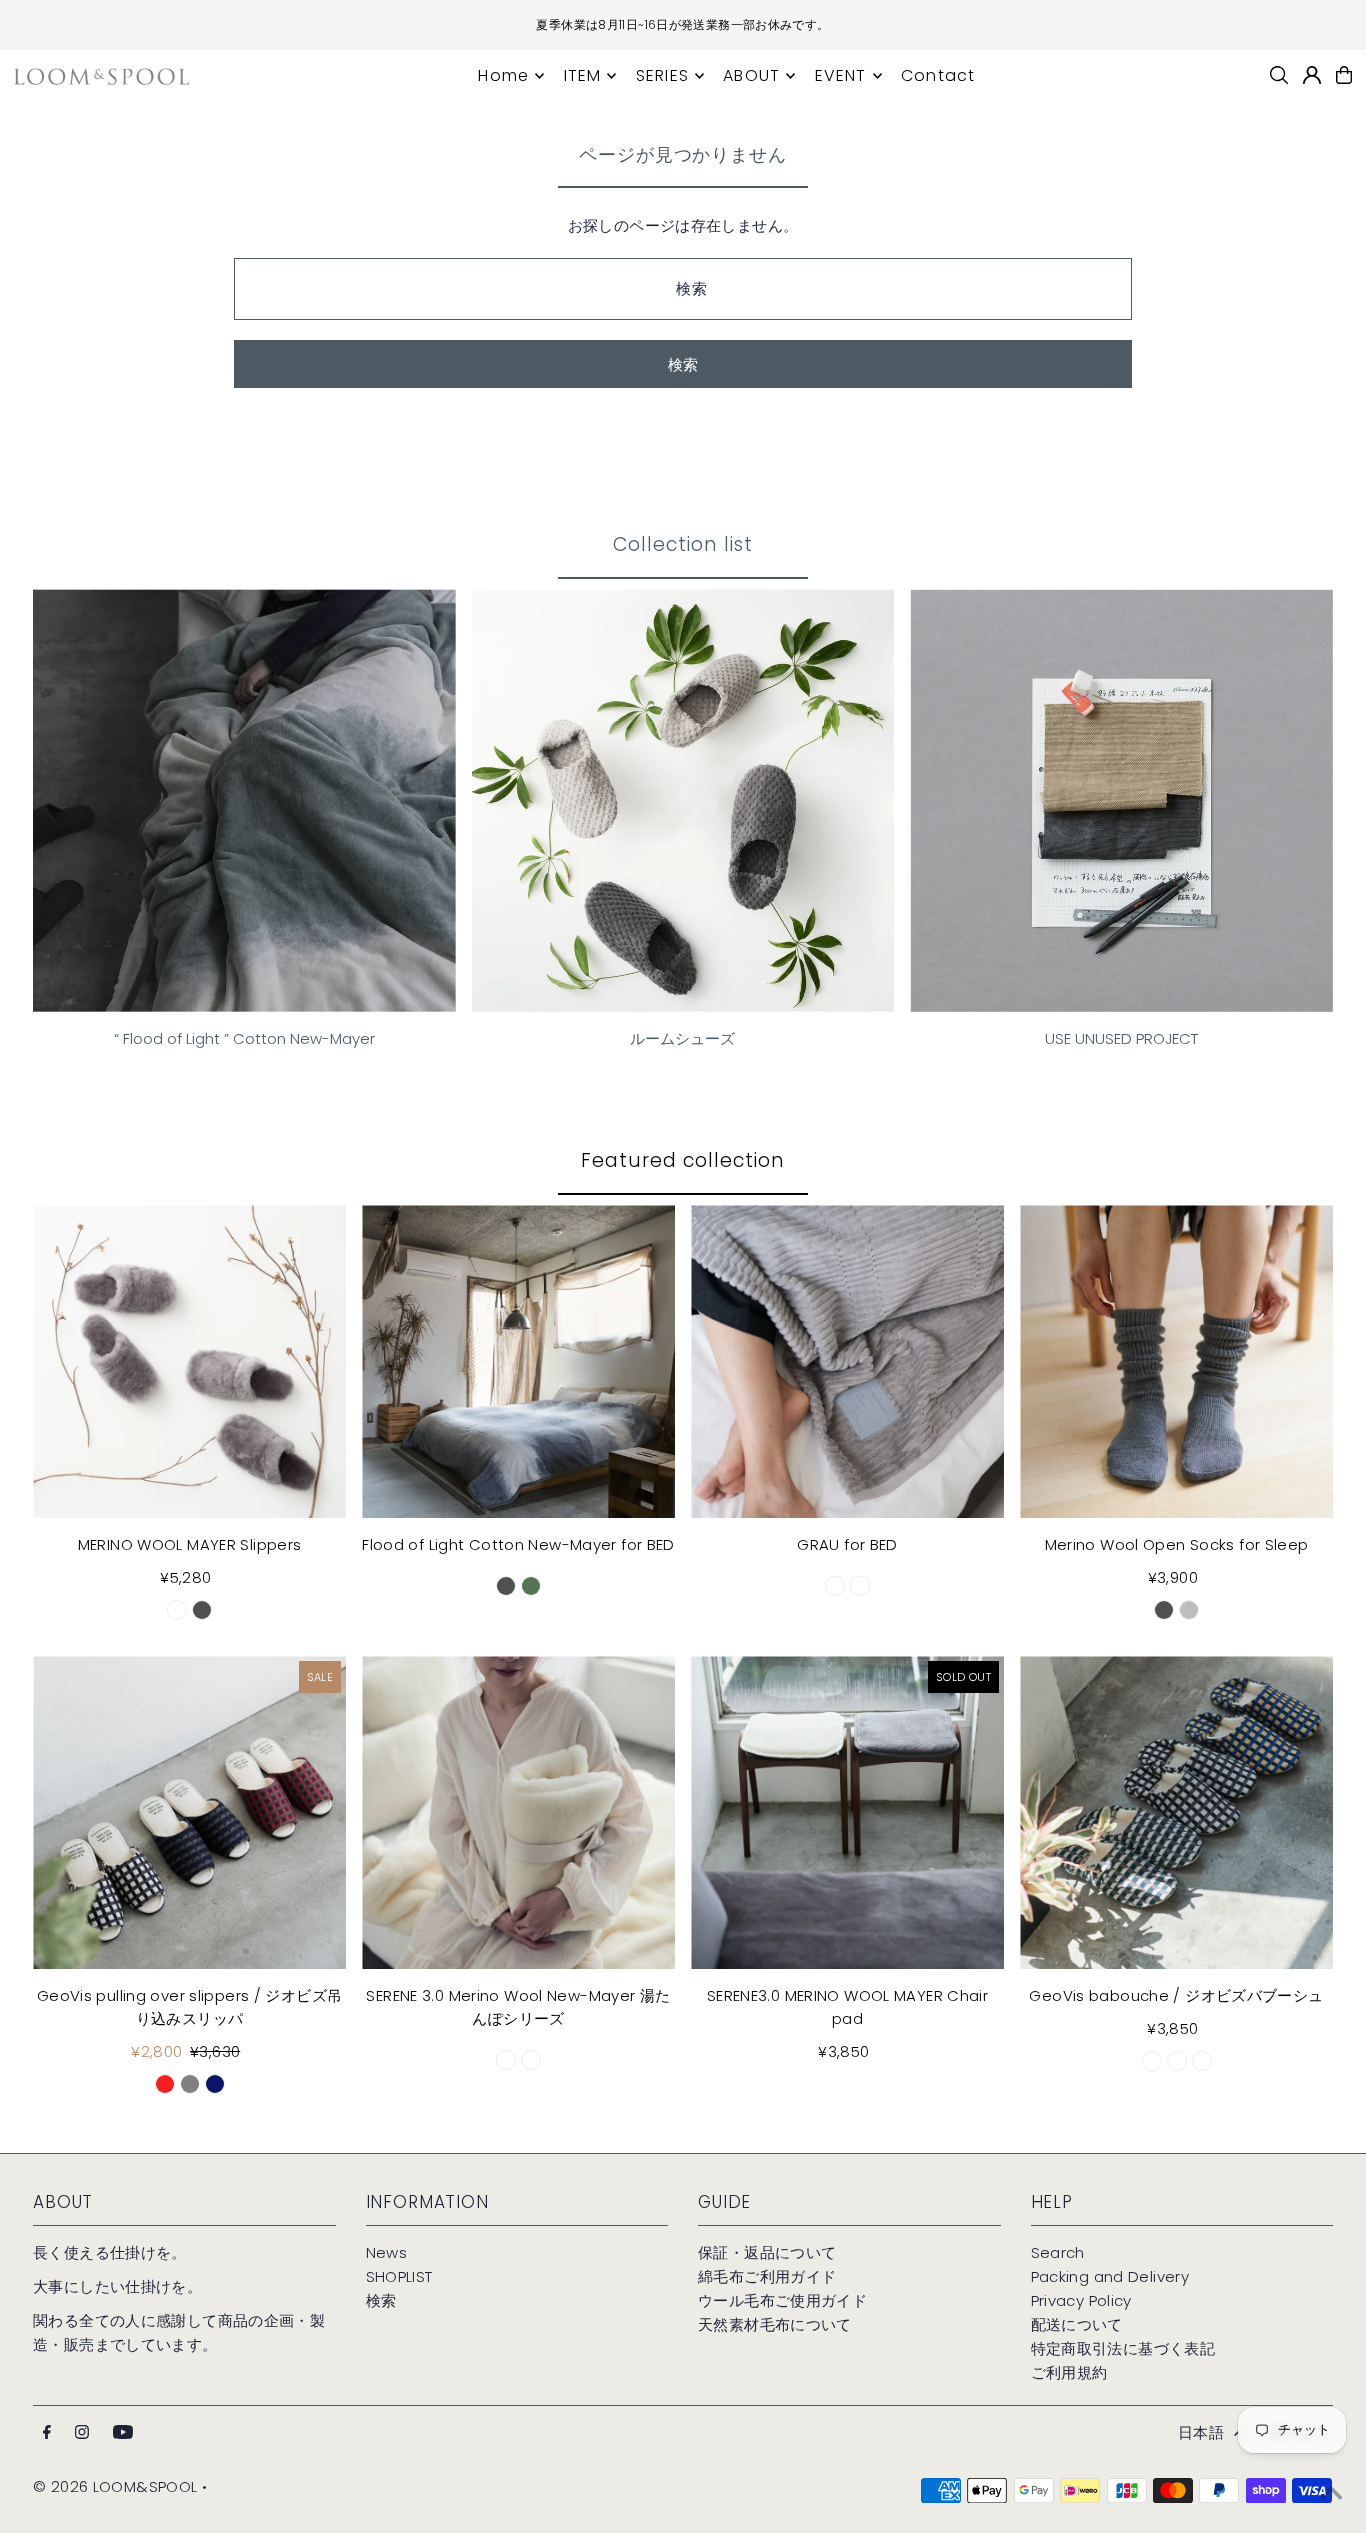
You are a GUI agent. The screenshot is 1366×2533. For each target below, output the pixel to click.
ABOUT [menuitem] (751, 75)
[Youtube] (123, 2433)
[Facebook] (47, 2433)
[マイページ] (1312, 75)
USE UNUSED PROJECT (1121, 1038)
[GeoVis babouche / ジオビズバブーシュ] (1176, 1812)
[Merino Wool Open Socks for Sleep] (1176, 1361)
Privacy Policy (1081, 2300)
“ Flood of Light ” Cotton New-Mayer (244, 1038)
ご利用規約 (1069, 2372)
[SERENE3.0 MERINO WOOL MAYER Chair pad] (847, 1812)
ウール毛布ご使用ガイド (782, 2300)
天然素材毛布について (775, 2324)
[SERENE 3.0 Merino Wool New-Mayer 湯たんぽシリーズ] (518, 1812)
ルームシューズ (682, 1038)
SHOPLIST (399, 2276)
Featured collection (682, 1160)
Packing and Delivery (1110, 2276)
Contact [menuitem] (938, 75)
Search (1058, 2252)
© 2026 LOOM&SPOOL (115, 2486)
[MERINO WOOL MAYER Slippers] (189, 1361)
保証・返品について (767, 2252)
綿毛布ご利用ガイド (767, 2276)
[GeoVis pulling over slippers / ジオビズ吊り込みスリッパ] (189, 1812)
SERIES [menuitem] (662, 75)
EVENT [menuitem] (841, 75)
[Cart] (1344, 75)
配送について (1077, 2324)
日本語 (1201, 2432)
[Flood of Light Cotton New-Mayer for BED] (518, 1361)
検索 (381, 2300)
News (387, 2252)
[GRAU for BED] (847, 1361)
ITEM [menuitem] (583, 75)
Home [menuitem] (503, 75)
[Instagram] (82, 2433)
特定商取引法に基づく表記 (1123, 2348)
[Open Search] (1279, 75)
